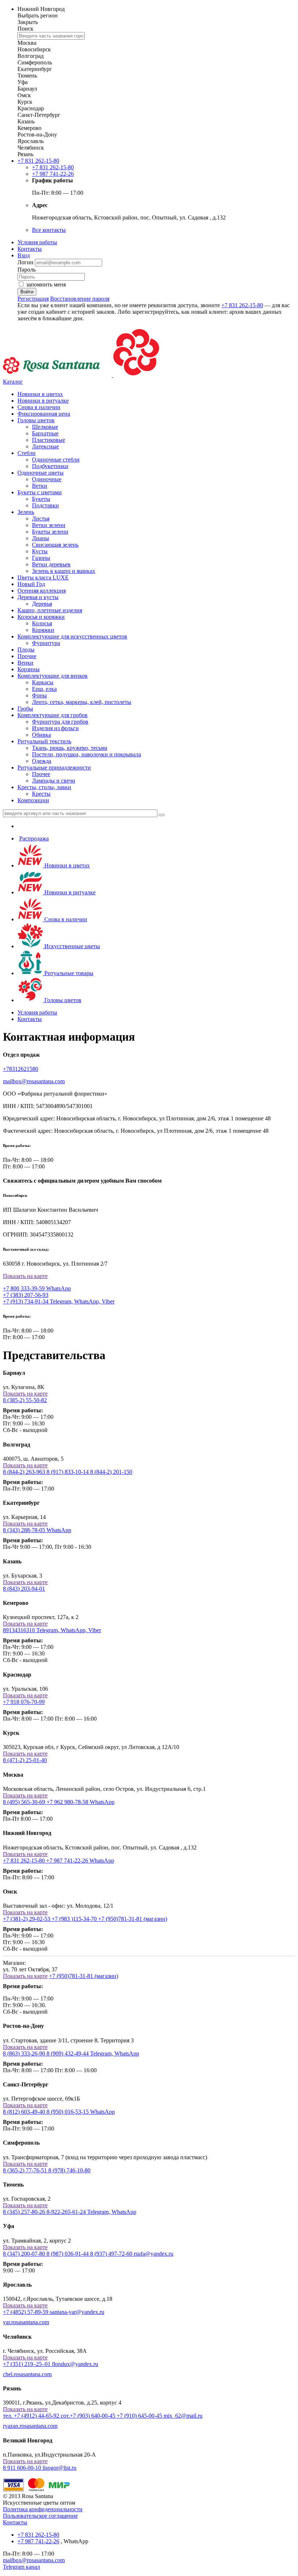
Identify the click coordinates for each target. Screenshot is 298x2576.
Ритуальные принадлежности (54, 767)
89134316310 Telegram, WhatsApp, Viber (52, 1630)
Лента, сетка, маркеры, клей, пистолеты (82, 702)
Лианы (41, 538)
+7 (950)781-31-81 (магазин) (133, 1919)
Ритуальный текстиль (44, 741)
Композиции (33, 800)
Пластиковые (49, 440)
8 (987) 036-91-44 (68, 2254)
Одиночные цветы (41, 473)
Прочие (27, 656)
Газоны (41, 558)
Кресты (41, 794)
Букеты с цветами (40, 492)
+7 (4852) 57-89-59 (26, 2312)
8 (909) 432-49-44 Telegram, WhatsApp (93, 2053)
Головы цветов (36, 420)
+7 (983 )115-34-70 (75, 1919)
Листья (41, 519)
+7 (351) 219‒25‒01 (27, 2364)
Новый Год (31, 584)
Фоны (39, 695)
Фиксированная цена (44, 414)
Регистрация (33, 299)
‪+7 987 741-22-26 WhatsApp (80, 1861)
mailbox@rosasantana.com (34, 1081)
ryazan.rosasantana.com (30, 2426)
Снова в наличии (39, 407)
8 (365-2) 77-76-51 (26, 2170)
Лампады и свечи (54, 781)
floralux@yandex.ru (75, 2364)
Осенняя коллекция (42, 591)
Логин (26, 262)
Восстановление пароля (80, 299)
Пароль (27, 270)
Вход (24, 255)
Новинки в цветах (40, 394)
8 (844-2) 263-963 (25, 1472)
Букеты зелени (50, 532)
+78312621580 (21, 1069)
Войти (27, 292)
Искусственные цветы (71, 946)
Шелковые (45, 427)
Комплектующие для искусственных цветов (72, 636)
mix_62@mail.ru (183, 2416)
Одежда (42, 761)
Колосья (42, 623)
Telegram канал (21, 2567)
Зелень (26, 512)
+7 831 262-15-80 (25, 1861)
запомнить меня (46, 284)
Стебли (27, 453)
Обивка (41, 735)
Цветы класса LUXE (43, 577)
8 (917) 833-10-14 (68, 1472)
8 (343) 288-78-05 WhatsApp (37, 1530)
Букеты (41, 499)
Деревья (42, 604)
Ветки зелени (49, 525)
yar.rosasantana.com (26, 2322)
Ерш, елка (44, 689)
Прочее (41, 774)
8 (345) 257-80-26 (25, 2212)
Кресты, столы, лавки (44, 787)
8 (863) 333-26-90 (25, 2053)
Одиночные (47, 479)
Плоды (26, 650)
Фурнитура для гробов (60, 722)
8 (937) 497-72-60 (112, 2254)
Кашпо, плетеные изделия (50, 610)
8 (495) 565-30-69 (25, 1802)
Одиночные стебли (56, 460)
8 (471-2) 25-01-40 (25, 1760)
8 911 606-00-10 (23, 2468)
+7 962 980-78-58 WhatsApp (80, 1802)
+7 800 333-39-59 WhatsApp (37, 1288)
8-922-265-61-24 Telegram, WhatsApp (91, 2212)
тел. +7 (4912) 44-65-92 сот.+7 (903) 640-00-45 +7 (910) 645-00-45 (83, 2416)
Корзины (29, 669)
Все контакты (49, 230)
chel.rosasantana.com (27, 2374)
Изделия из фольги (55, 728)
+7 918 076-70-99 (24, 1702)
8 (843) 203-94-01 (24, 1589)
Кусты (40, 551)
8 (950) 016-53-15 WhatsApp (81, 2112)
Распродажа (34, 838)
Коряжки (43, 630)
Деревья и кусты (38, 597)
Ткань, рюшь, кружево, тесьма (70, 748)
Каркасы (43, 682)
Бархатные (45, 433)
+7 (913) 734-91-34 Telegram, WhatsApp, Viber (59, 1301)
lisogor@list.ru (59, 2468)
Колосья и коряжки (41, 617)
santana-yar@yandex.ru (77, 2312)
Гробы (25, 709)
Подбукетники (50, 466)
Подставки (45, 505)
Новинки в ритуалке (43, 401)
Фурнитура (46, 643)
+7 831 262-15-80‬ (38, 161)
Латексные (45, 446)
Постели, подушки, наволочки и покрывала (86, 754)
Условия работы (37, 242)
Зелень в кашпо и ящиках (64, 571)
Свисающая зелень (55, 545)
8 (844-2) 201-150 (111, 1472)
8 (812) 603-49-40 (25, 2112)
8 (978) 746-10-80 (69, 2170)
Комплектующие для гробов (53, 715)
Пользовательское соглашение (40, 2516)
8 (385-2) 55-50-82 (25, 1400)
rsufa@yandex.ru (154, 2254)
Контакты (30, 249)
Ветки (40, 486)
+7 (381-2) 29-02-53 (27, 1919)
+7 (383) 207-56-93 (26, 1295)
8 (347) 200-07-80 (25, 2254)
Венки (25, 663)
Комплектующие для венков (53, 676)
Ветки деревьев (51, 564)
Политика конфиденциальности (43, 2509)
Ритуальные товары (68, 973)
